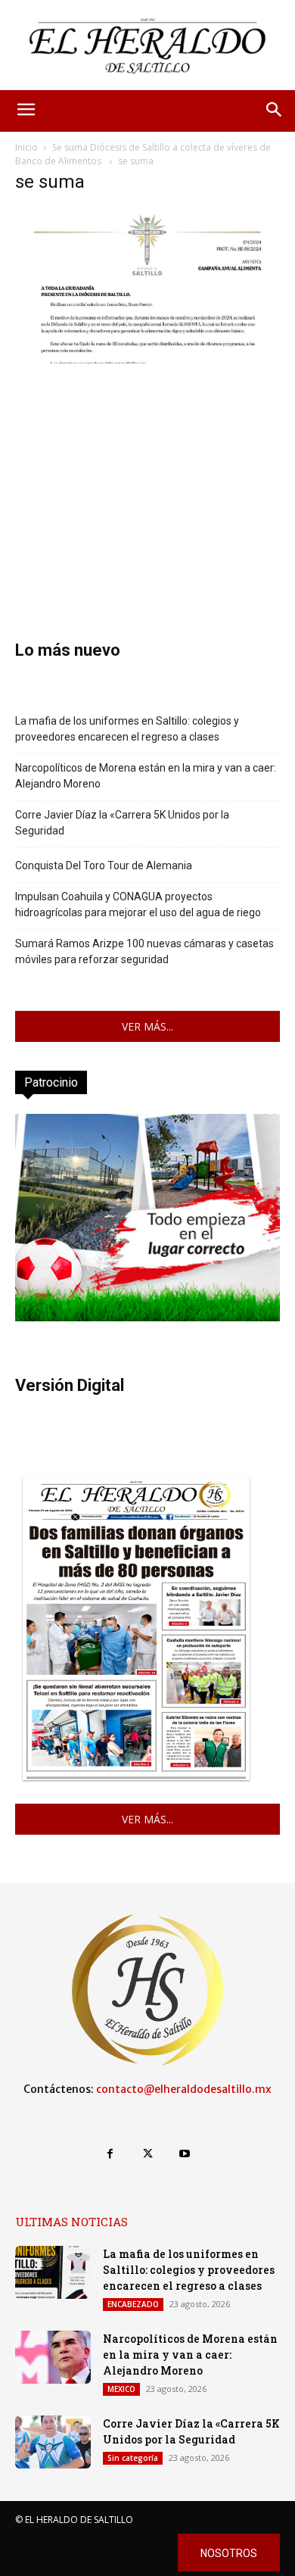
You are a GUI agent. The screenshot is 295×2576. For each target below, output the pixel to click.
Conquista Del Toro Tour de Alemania (104, 865)
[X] (147, 2154)
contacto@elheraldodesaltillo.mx (184, 2089)
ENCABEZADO (133, 2304)
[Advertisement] (147, 479)
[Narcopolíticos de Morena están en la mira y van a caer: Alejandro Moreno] (53, 2357)
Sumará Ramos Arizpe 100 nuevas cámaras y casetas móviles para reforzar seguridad (144, 951)
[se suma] (147, 359)
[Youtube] (185, 2154)
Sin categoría (133, 2458)
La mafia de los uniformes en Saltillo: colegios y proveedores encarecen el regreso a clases (127, 729)
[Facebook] (110, 2154)
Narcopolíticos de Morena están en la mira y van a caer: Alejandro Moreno (146, 776)
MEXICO (121, 2389)
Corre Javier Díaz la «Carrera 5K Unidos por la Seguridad (122, 823)
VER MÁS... (147, 1026)
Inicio (26, 147)
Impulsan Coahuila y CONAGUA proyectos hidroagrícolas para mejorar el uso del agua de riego (138, 904)
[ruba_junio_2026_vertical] (147, 1317)
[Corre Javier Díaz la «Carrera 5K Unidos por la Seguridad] (53, 2442)
